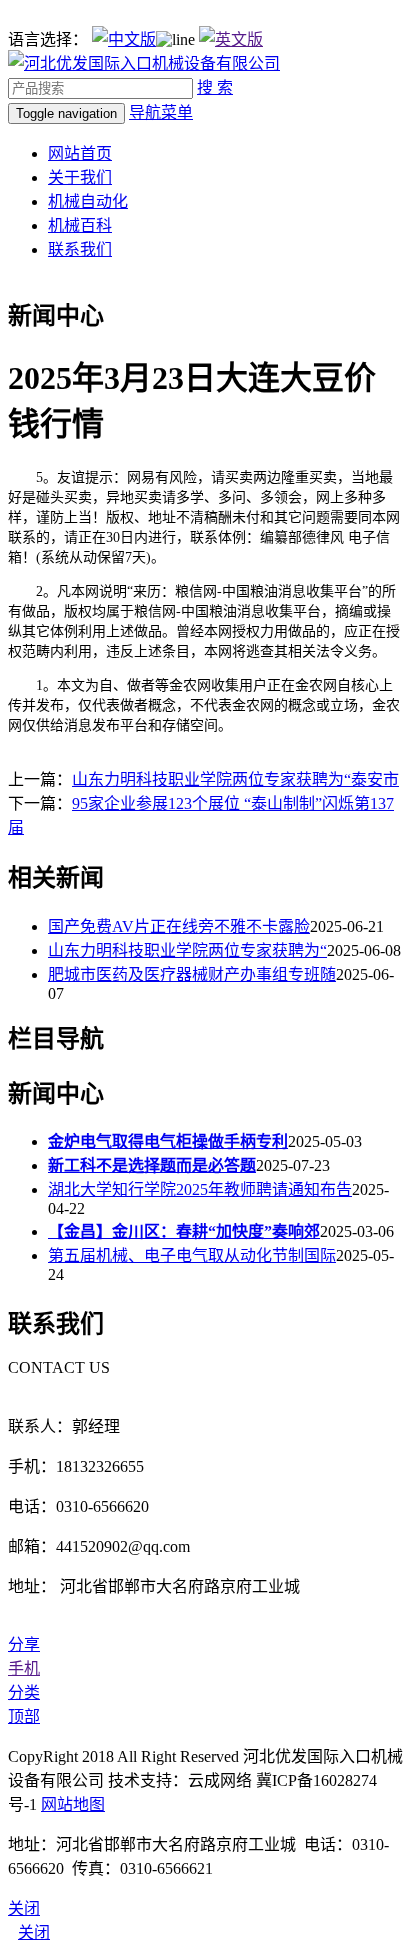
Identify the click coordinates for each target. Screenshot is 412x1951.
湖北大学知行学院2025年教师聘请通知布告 (200, 1189)
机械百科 (80, 225)
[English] (231, 39)
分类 (24, 1692)
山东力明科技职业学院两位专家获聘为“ (187, 950)
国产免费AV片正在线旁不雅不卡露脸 (179, 926)
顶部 (24, 1716)
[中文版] (124, 39)
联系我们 (80, 249)
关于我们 (80, 177)
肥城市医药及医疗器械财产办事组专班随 (192, 974)
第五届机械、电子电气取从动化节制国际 (192, 1255)
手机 (24, 1668)
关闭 (34, 1932)
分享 (24, 1644)
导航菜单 (161, 112)
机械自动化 (88, 201)
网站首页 (80, 153)
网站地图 (73, 1804)
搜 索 (215, 87)
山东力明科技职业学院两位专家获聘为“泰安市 (235, 779)
